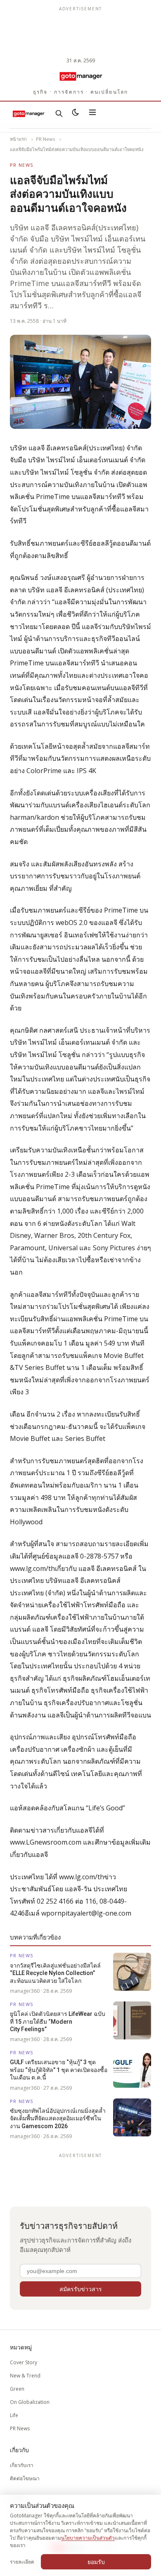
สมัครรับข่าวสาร (81, 2289)
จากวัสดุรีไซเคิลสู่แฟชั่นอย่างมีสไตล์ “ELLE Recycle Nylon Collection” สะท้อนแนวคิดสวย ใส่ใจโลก (55, 1973)
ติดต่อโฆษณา (25, 2478)
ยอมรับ (96, 2562)
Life (14, 2415)
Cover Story (24, 2362)
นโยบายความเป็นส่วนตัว (88, 2538)
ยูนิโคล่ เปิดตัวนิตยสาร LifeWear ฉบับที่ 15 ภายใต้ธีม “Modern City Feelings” (58, 2021)
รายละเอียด (22, 2562)
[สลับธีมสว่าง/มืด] (76, 114)
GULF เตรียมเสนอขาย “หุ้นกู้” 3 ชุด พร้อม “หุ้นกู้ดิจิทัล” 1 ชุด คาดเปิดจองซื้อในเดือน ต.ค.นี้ (59, 2070)
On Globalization (30, 2402)
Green (17, 2389)
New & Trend (25, 2376)
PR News (45, 139)
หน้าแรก (18, 139)
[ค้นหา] (59, 114)
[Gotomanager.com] (80, 76)
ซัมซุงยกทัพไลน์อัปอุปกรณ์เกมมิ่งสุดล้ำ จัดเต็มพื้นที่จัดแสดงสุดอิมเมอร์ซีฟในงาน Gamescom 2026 (58, 2118)
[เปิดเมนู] (92, 114)
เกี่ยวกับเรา (22, 2465)
